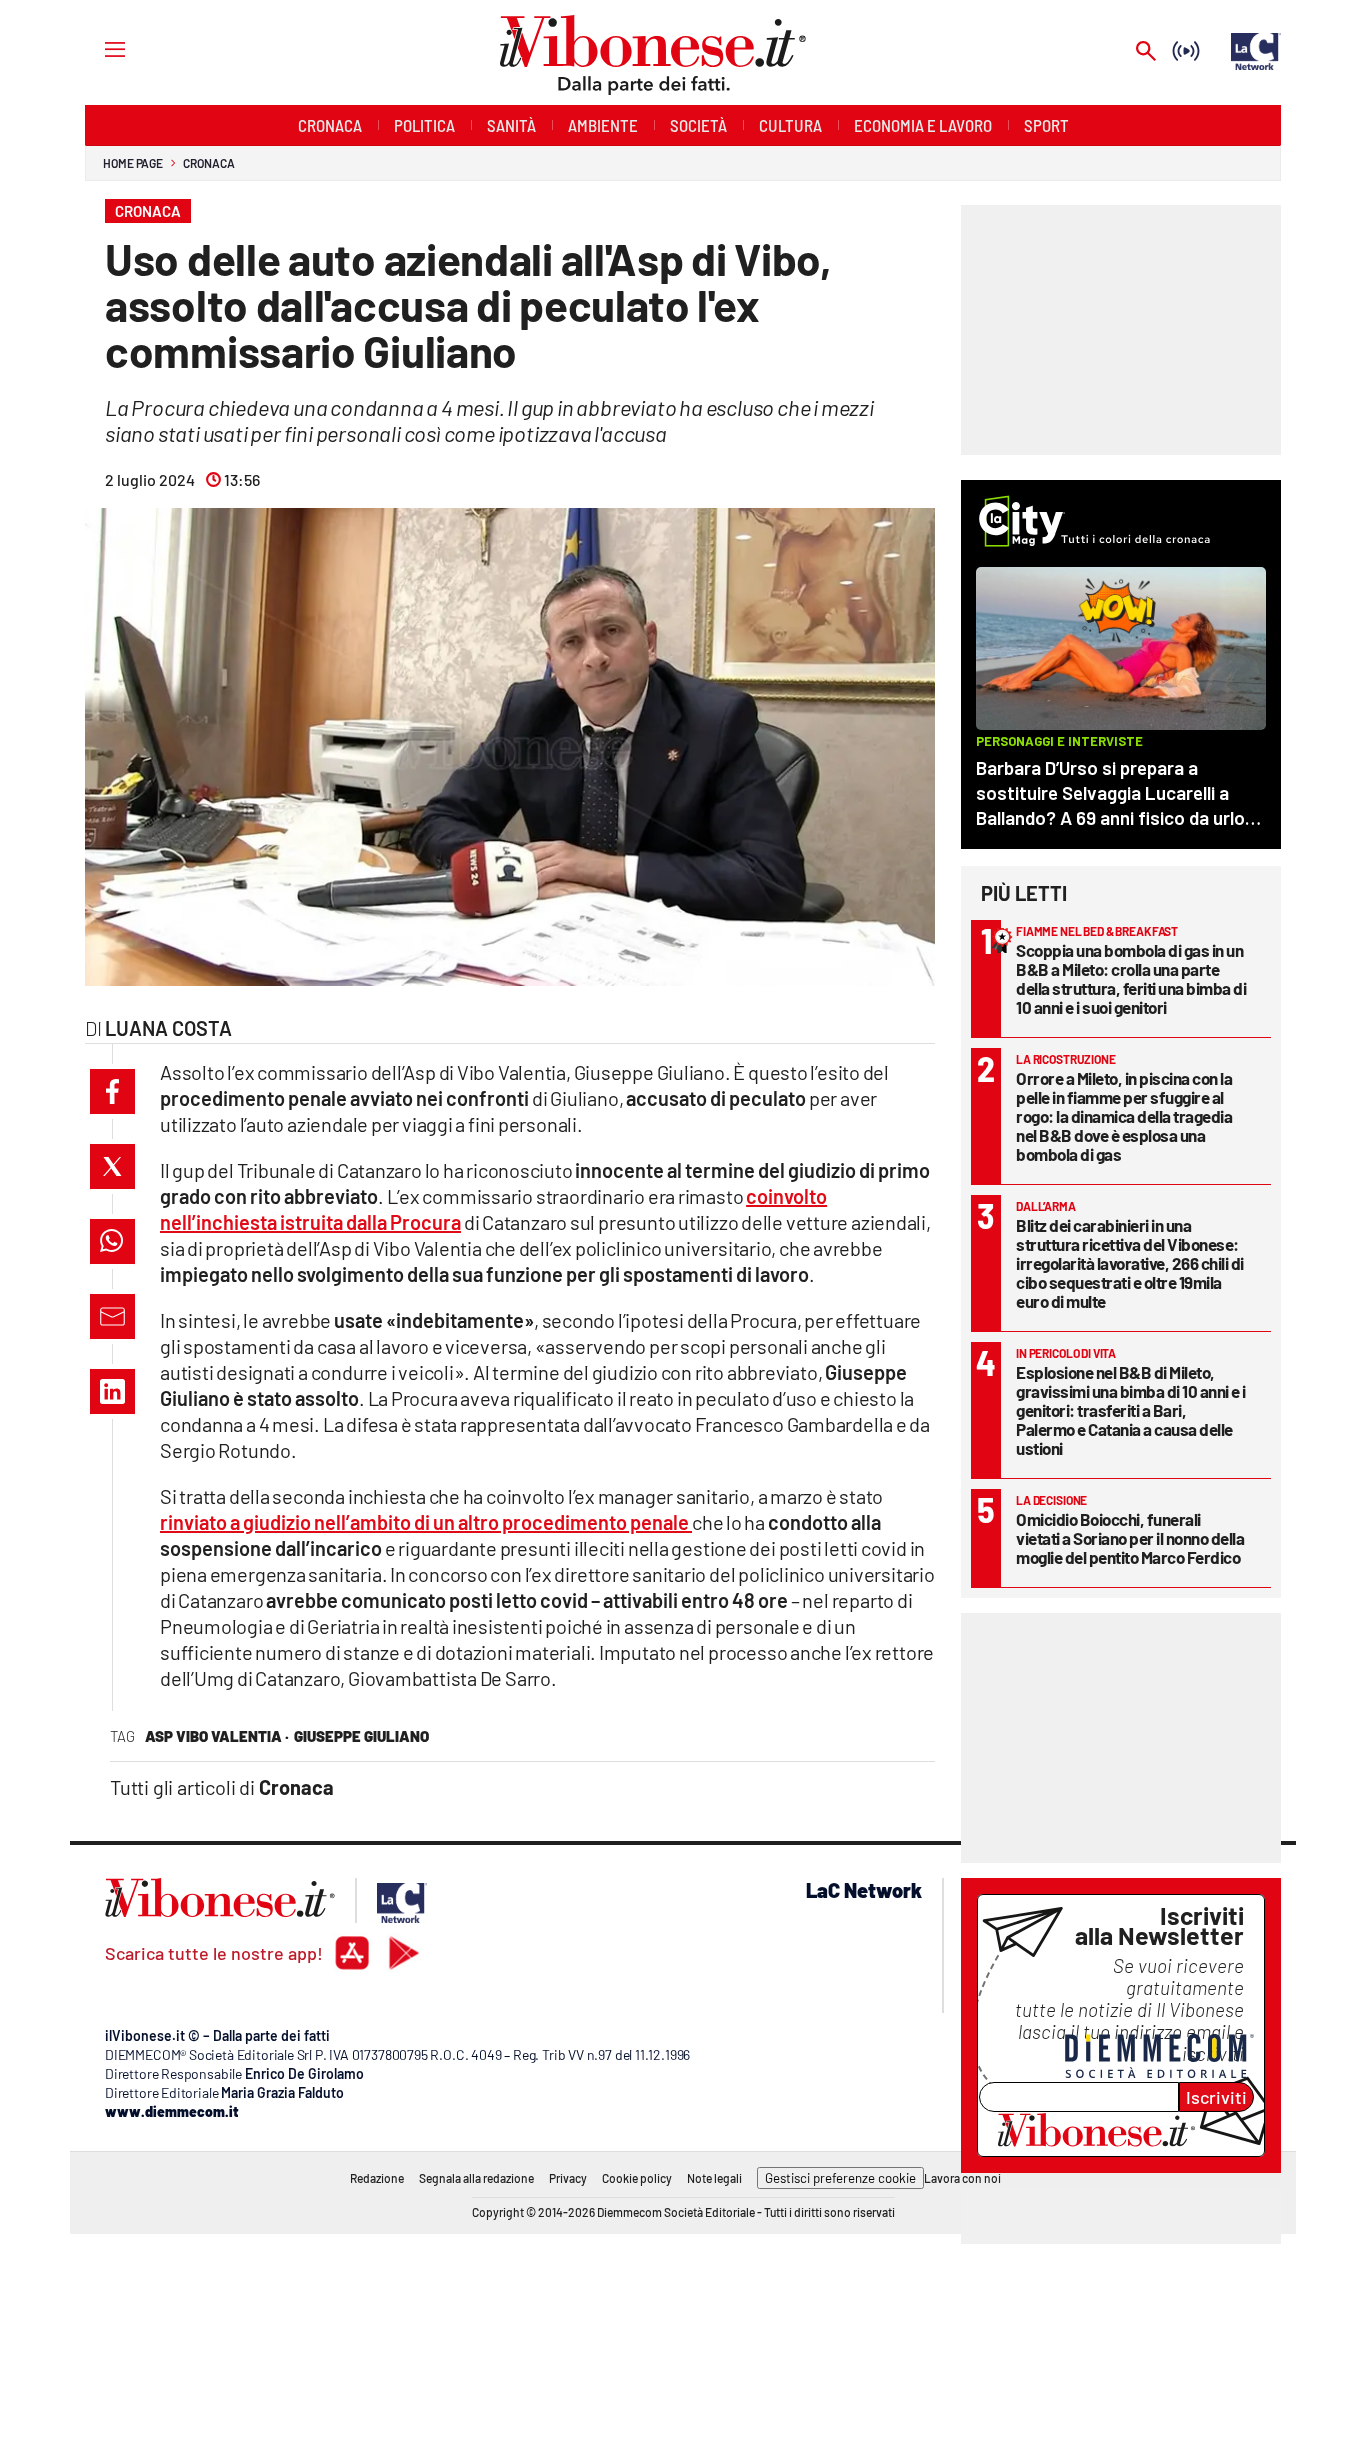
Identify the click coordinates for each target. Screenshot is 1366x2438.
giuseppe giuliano (361, 1736)
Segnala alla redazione (476, 2178)
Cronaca (208, 163)
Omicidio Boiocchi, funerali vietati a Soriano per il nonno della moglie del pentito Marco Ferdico (1130, 1538)
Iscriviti (1216, 2097)
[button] (112, 1091)
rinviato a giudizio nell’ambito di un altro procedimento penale (426, 1522)
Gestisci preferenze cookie (840, 2178)
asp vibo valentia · (217, 1736)
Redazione (377, 2178)
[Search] (1146, 52)
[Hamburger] (96, 48)
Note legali (714, 2178)
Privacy (568, 2178)
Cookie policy (637, 2178)
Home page (133, 163)
